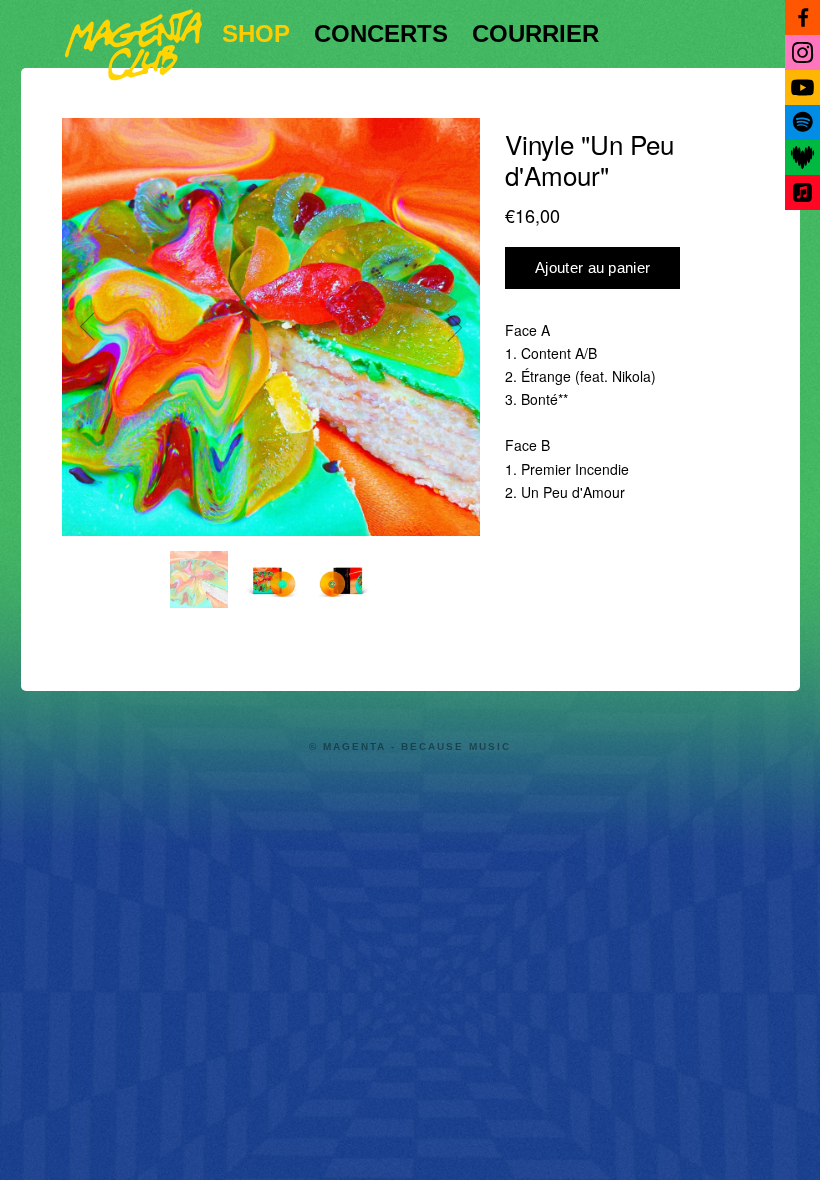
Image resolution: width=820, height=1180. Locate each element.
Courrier (535, 33)
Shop (256, 33)
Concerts (381, 33)
